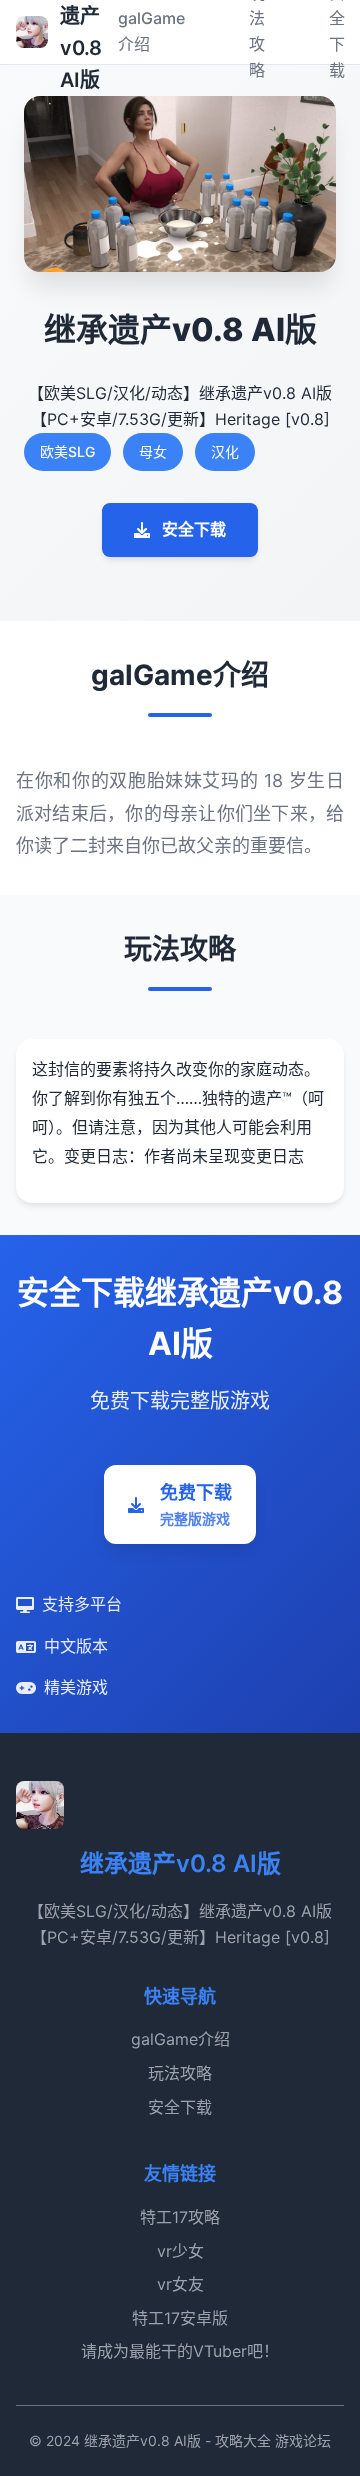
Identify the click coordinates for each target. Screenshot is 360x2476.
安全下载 (194, 529)
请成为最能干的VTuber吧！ (180, 2351)
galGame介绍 (180, 2039)
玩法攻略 (180, 2073)
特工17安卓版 (180, 2318)
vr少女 (180, 2251)
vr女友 (180, 2284)
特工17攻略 (180, 2217)
